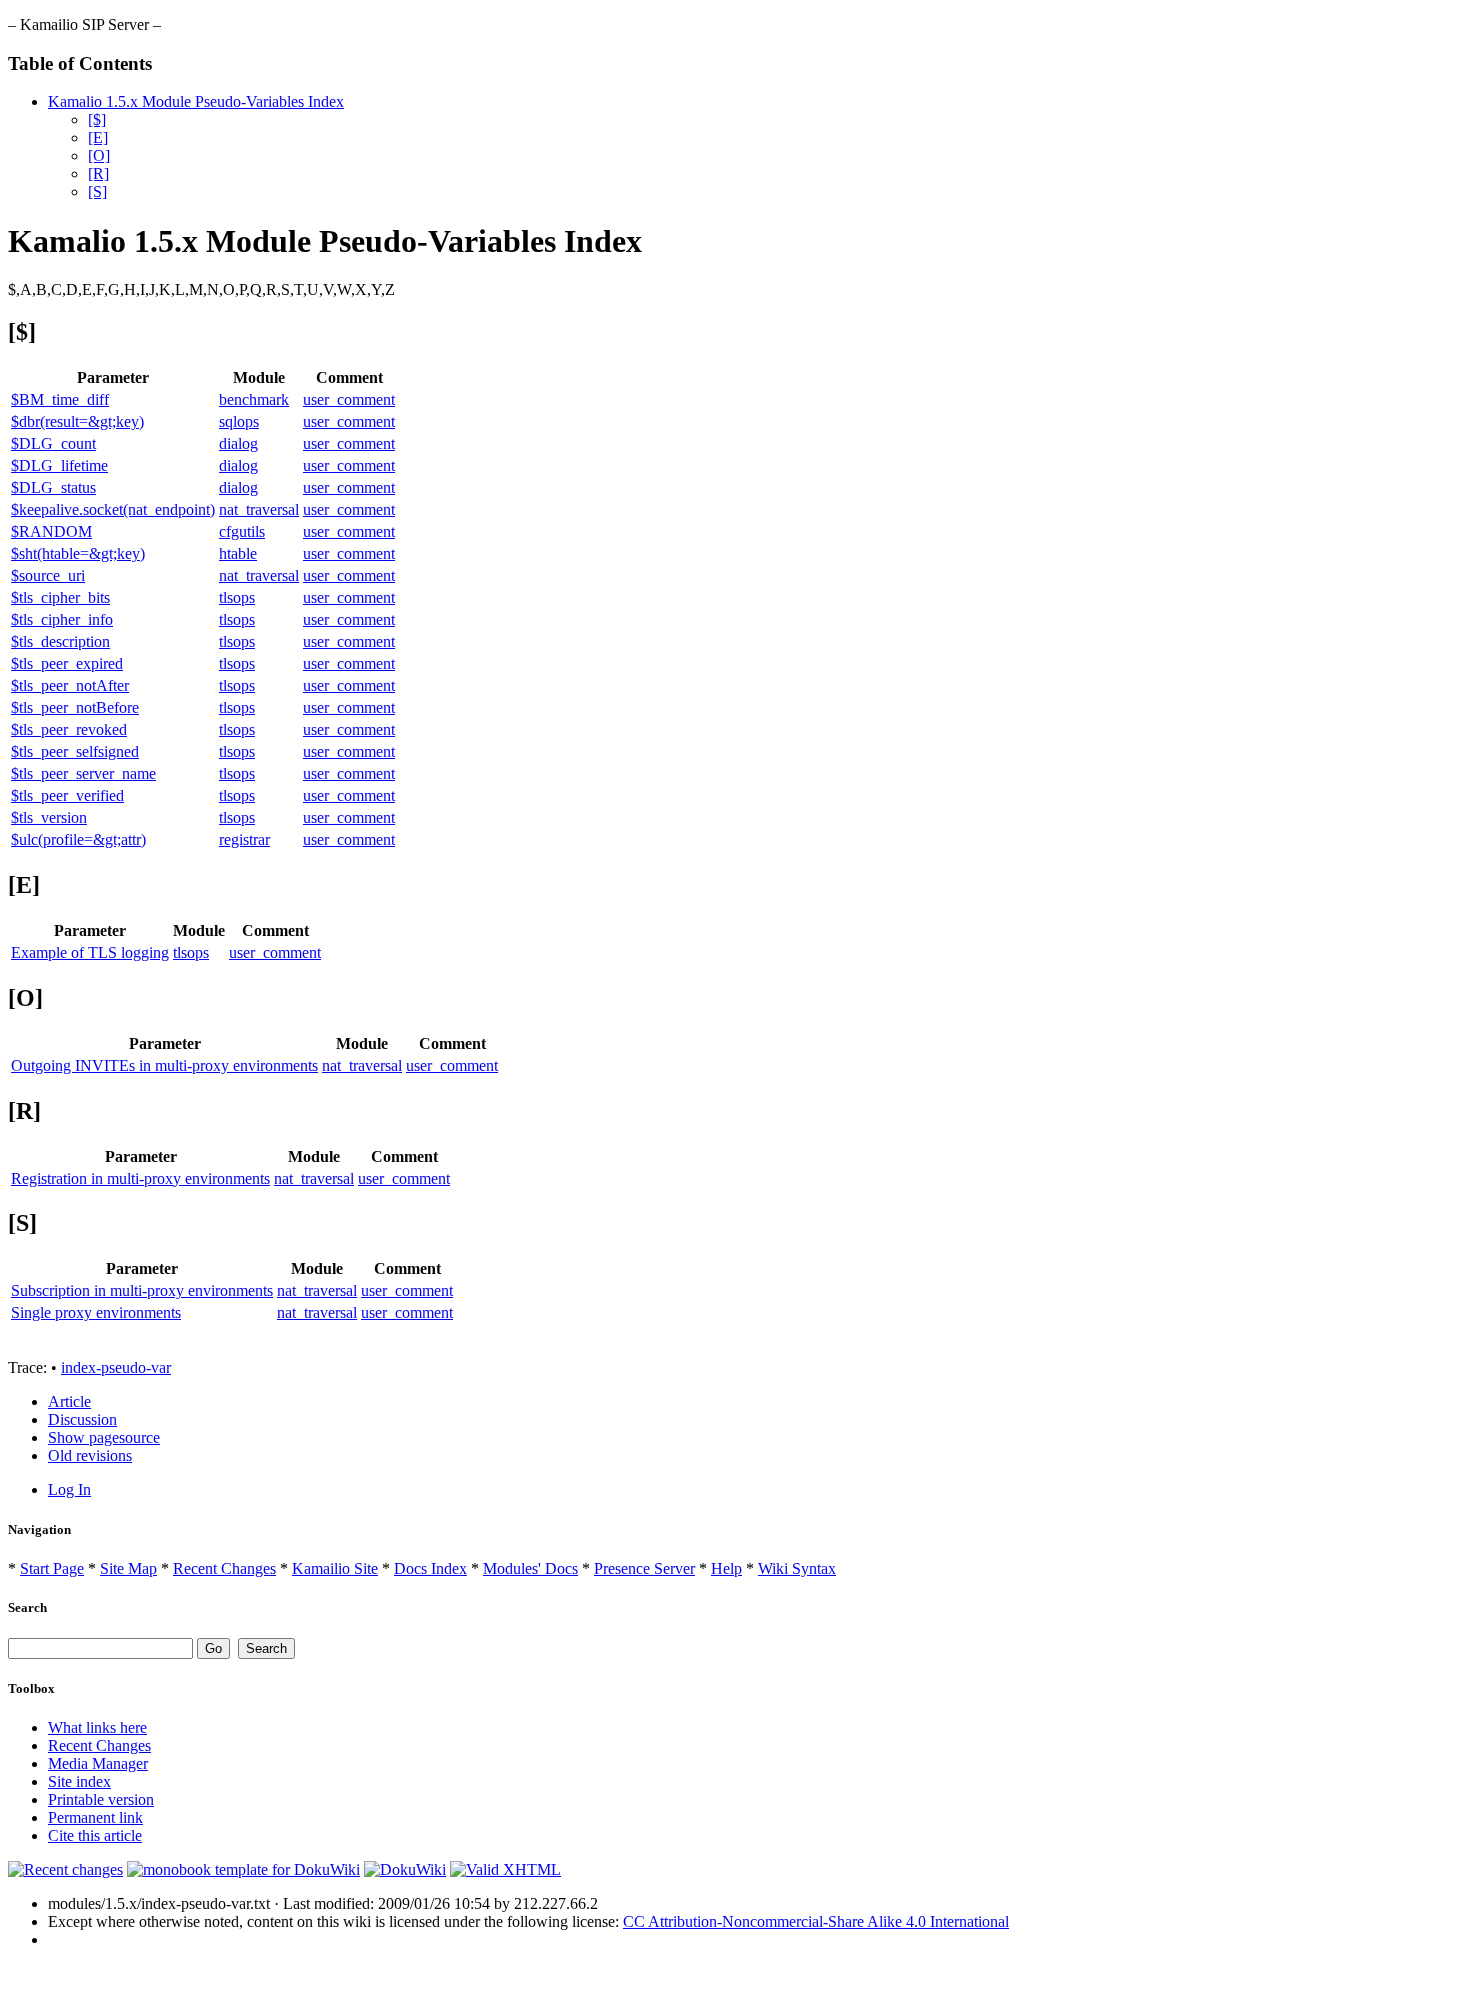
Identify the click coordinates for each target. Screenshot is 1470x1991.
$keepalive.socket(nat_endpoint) (113, 509)
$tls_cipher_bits (60, 597)
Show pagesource (104, 1437)
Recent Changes (224, 1568)
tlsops (237, 597)
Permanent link (95, 1817)
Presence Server (644, 1568)
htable (238, 553)
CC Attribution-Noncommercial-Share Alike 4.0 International (816, 1921)
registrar (244, 839)
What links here (97, 1727)
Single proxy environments (96, 1312)
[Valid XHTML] (505, 1869)
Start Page (52, 1568)
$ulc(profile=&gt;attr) (78, 839)
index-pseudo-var (116, 1367)
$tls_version (49, 817)
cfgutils (242, 531)
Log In (69, 1489)
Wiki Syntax (797, 1568)
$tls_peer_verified (67, 795)
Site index (79, 1781)
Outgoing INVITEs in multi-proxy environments (164, 1065)
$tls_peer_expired (67, 663)
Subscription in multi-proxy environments (142, 1290)
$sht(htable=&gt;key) (78, 553)
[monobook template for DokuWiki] (243, 1869)
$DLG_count (53, 443)
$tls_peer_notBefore (75, 707)
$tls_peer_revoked (69, 729)
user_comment (349, 399)
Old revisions (90, 1455)
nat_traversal (259, 509)
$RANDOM (51, 531)
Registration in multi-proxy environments (140, 1178)
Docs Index (430, 1568)
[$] (97, 119)
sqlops (239, 421)
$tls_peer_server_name (83, 773)
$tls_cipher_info (62, 619)
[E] (98, 137)
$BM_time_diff (60, 399)
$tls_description (60, 641)
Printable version (101, 1799)
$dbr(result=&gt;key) (77, 421)
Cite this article (95, 1835)
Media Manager (98, 1763)
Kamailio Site (335, 1568)
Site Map (128, 1568)
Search (27, 1607)
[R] (98, 173)
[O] (99, 155)
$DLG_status (53, 487)
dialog (238, 443)
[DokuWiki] (405, 1869)
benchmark (254, 399)
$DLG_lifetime (59, 465)
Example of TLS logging (90, 952)
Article (69, 1401)
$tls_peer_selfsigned (75, 751)
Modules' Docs (530, 1568)
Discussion (82, 1419)
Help (726, 1568)
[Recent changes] (65, 1869)
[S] (97, 191)
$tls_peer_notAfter (70, 685)
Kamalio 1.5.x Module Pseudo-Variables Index (196, 101)
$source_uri (48, 575)
